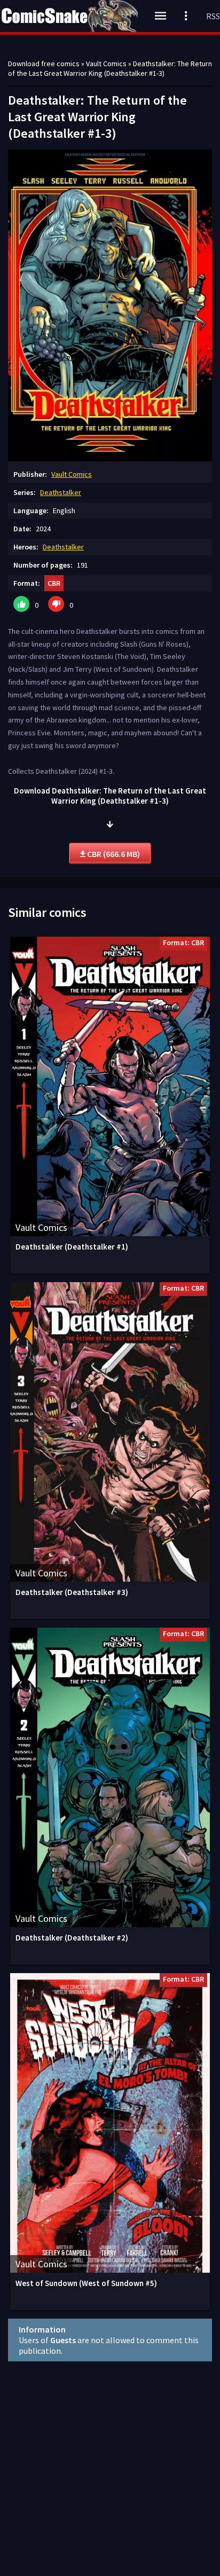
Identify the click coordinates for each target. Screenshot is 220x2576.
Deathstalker (61, 492)
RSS (213, 16)
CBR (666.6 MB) (113, 854)
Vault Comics (72, 474)
